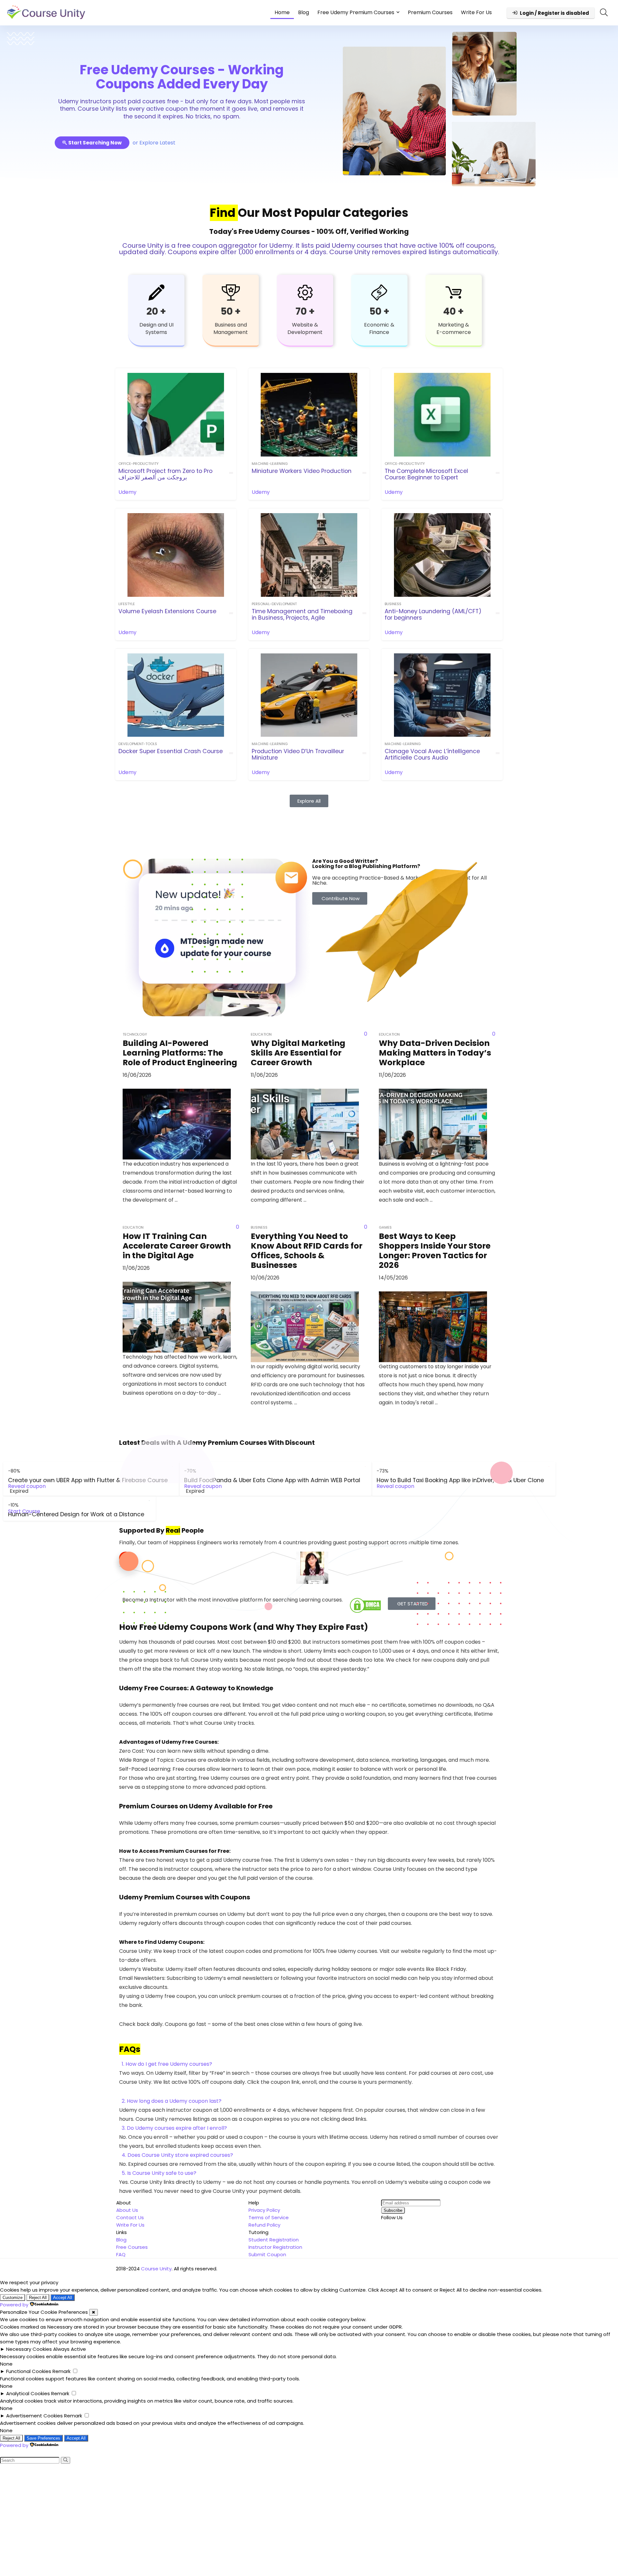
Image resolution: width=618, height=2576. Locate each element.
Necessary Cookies (29, 2349)
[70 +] (305, 292)
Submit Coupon (267, 2254)
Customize (13, 2298)
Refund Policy (264, 2225)
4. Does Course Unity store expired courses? (177, 2155)
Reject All (38, 2298)
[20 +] (156, 292)
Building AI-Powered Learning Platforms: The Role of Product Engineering (180, 1053)
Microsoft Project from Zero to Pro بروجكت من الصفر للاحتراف (165, 474)
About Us (127, 2210)
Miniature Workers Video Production (302, 471)
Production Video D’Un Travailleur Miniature (298, 754)
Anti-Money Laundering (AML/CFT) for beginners (433, 614)
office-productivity (139, 464)
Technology (135, 1034)
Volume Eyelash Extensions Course (167, 611)
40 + (454, 311)
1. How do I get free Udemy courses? (167, 2064)
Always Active (70, 2349)
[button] (309, 2064)
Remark (61, 2371)
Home (282, 12)
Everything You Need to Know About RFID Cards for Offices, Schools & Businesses (307, 1251)
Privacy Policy (264, 2210)
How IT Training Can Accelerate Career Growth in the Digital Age (177, 1246)
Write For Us (476, 12)
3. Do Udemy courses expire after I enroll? (174, 2128)
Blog (304, 12)
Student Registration (274, 2240)
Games (385, 1227)
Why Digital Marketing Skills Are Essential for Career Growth (298, 1053)
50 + (231, 311)
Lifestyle (127, 604)
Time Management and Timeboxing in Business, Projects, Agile (302, 614)
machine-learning (270, 464)
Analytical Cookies (28, 2393)
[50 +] (231, 292)
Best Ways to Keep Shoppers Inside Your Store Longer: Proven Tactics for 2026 (435, 1251)
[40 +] (454, 292)
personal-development (274, 604)
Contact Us (130, 2217)
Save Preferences (43, 2438)
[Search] (66, 2460)
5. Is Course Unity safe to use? (159, 2173)
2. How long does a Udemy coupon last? (172, 2101)
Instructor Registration (275, 2247)
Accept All (63, 2298)
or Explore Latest (154, 143)
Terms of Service (269, 2217)
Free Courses (132, 2247)
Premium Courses (430, 12)
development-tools (138, 744)
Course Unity (156, 2269)
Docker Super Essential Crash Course (171, 751)
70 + (305, 311)
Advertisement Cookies (34, 2416)
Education (261, 1034)
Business (393, 604)
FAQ (121, 2254)
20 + (156, 311)
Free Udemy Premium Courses (356, 12)
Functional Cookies (29, 2371)
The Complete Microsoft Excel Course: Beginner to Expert (426, 474)
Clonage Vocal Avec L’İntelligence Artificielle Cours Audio (432, 754)
